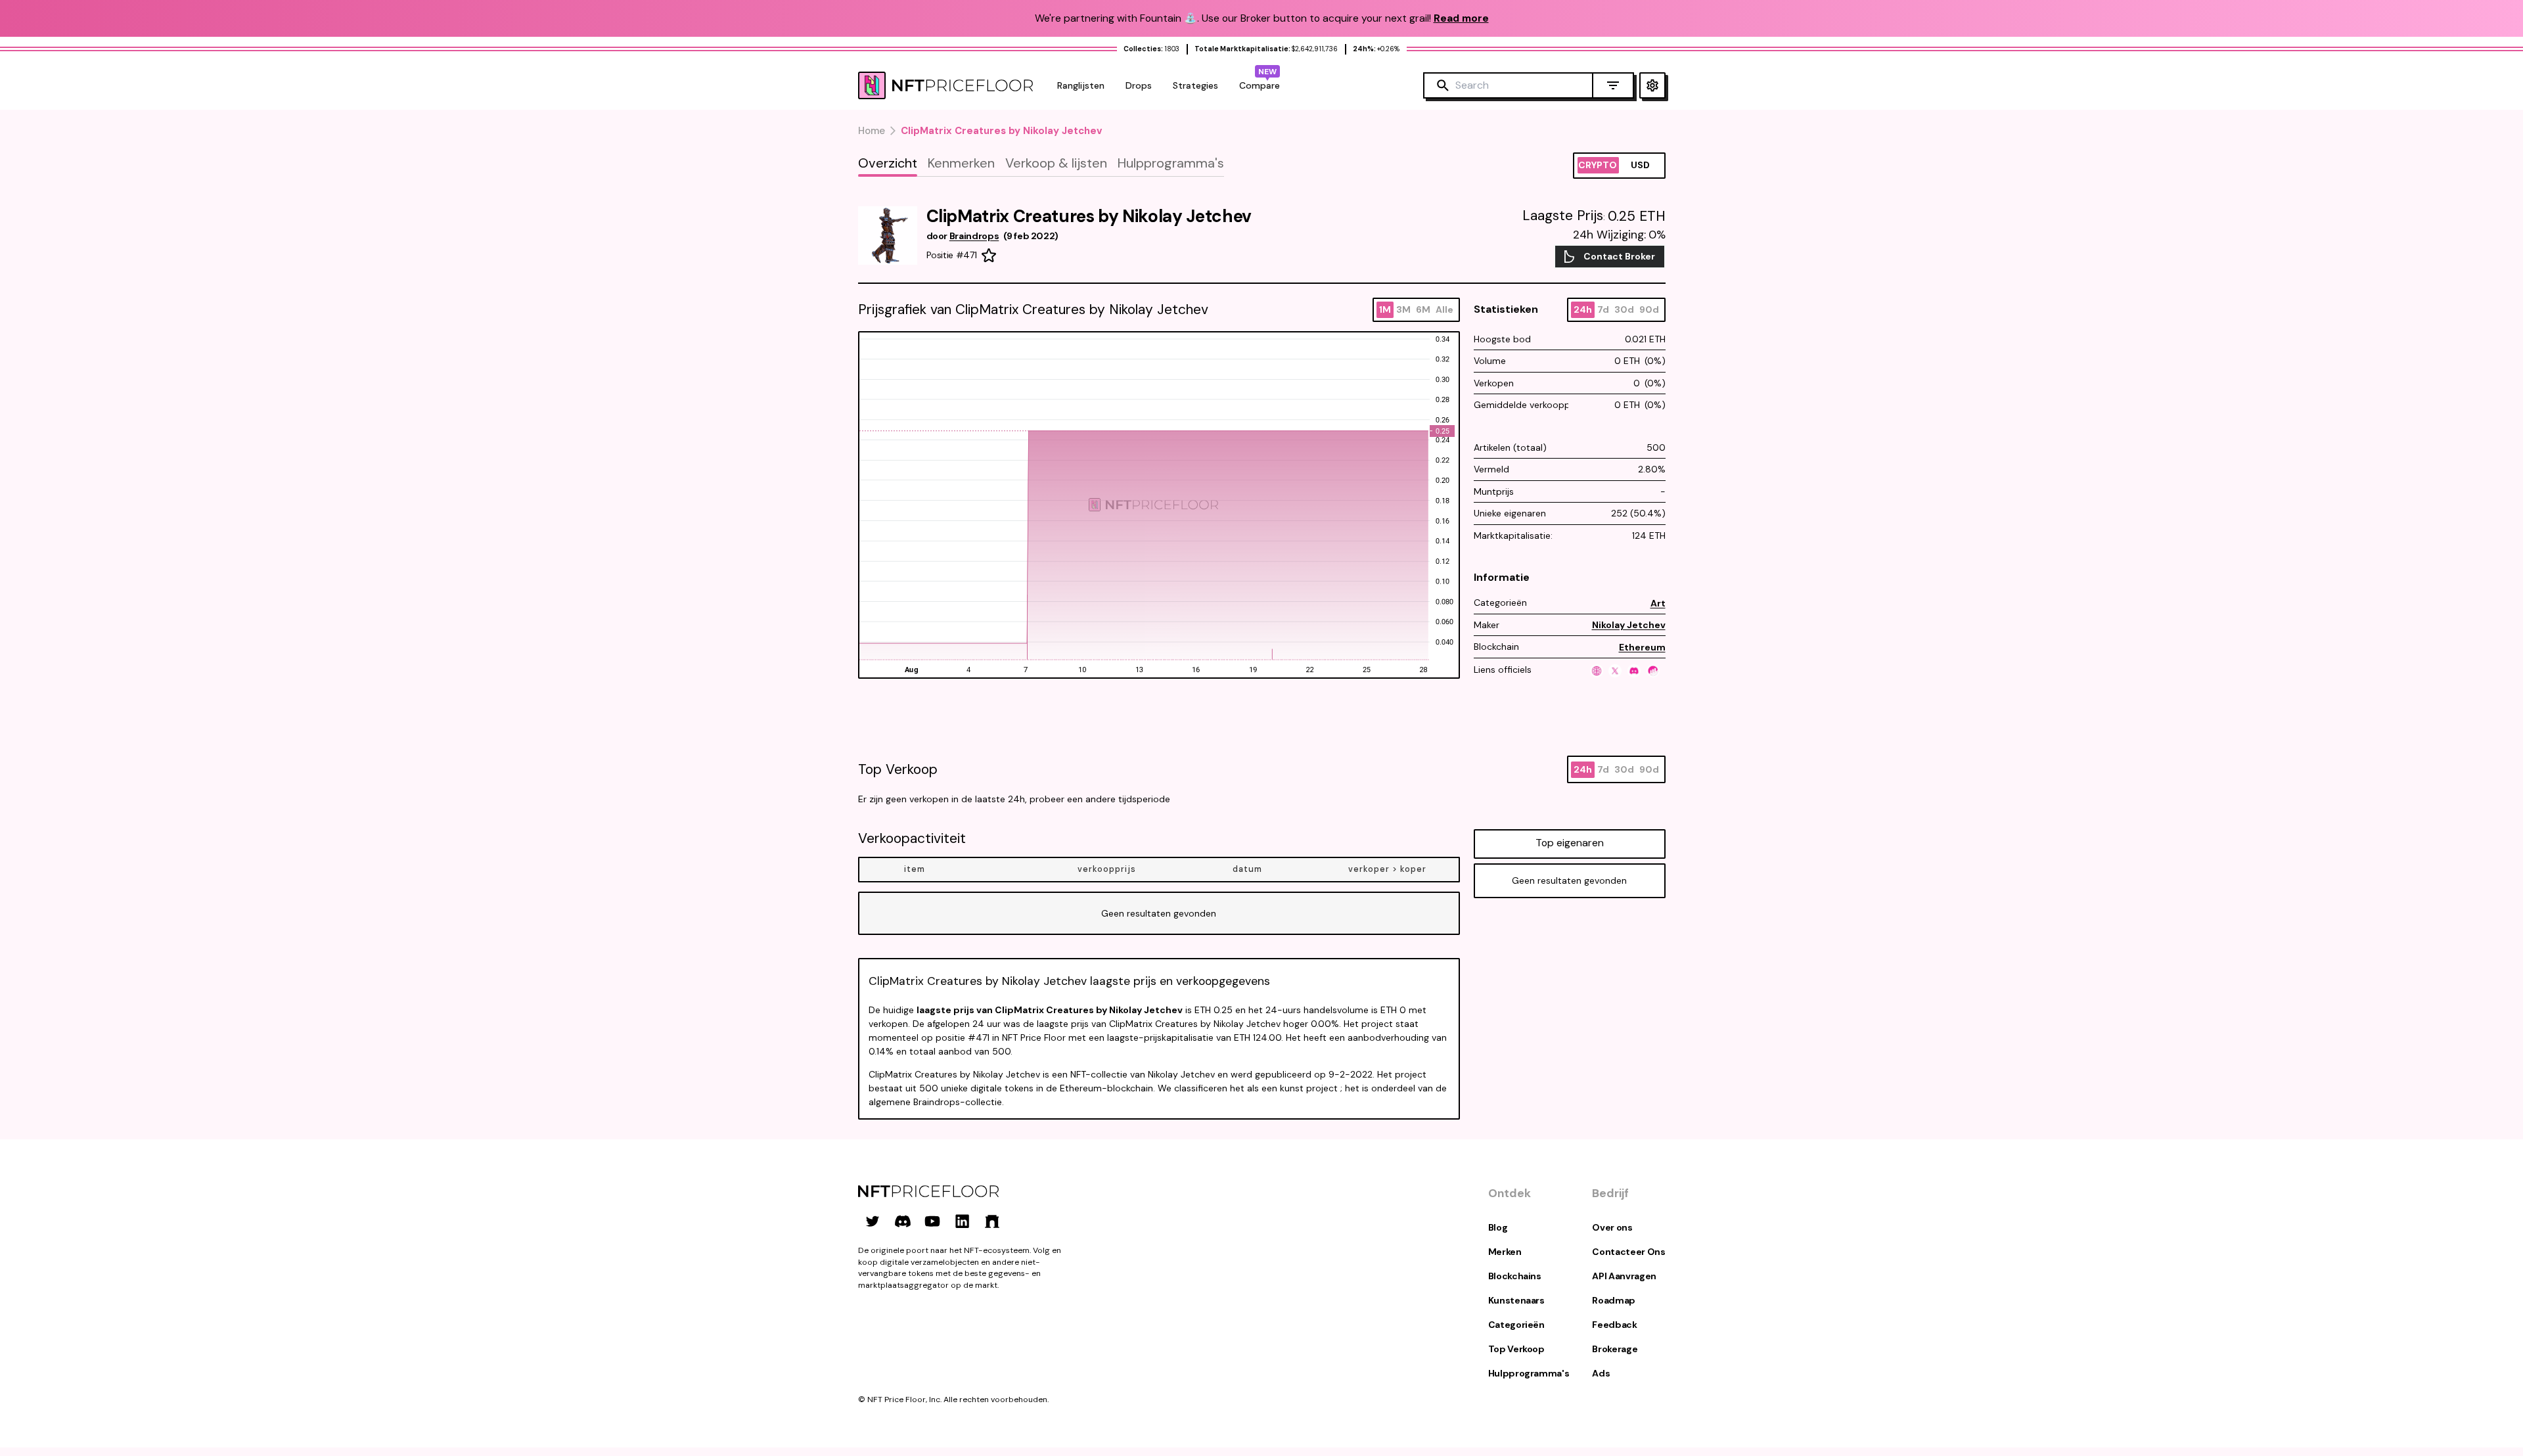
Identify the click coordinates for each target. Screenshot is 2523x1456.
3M (1403, 309)
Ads (1601, 1373)
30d (1624, 309)
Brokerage (1615, 1349)
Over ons (1612, 1227)
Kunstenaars (1516, 1300)
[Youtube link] (932, 1221)
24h (1583, 309)
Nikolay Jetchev (1629, 625)
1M (1385, 309)
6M (1423, 309)
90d (1649, 309)
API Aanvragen (1624, 1276)
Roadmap (1614, 1300)
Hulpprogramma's (1529, 1373)
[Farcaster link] (992, 1221)
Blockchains (1515, 1276)
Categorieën (1516, 1325)
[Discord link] (903, 1221)
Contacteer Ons (1628, 1252)
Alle (1444, 309)
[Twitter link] (873, 1221)
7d (1603, 309)
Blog (1498, 1227)
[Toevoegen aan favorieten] (989, 256)
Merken (1505, 1252)
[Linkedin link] (963, 1221)
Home (872, 131)
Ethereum (1642, 647)
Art (1658, 603)
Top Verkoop (1516, 1349)
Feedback (1614, 1325)
